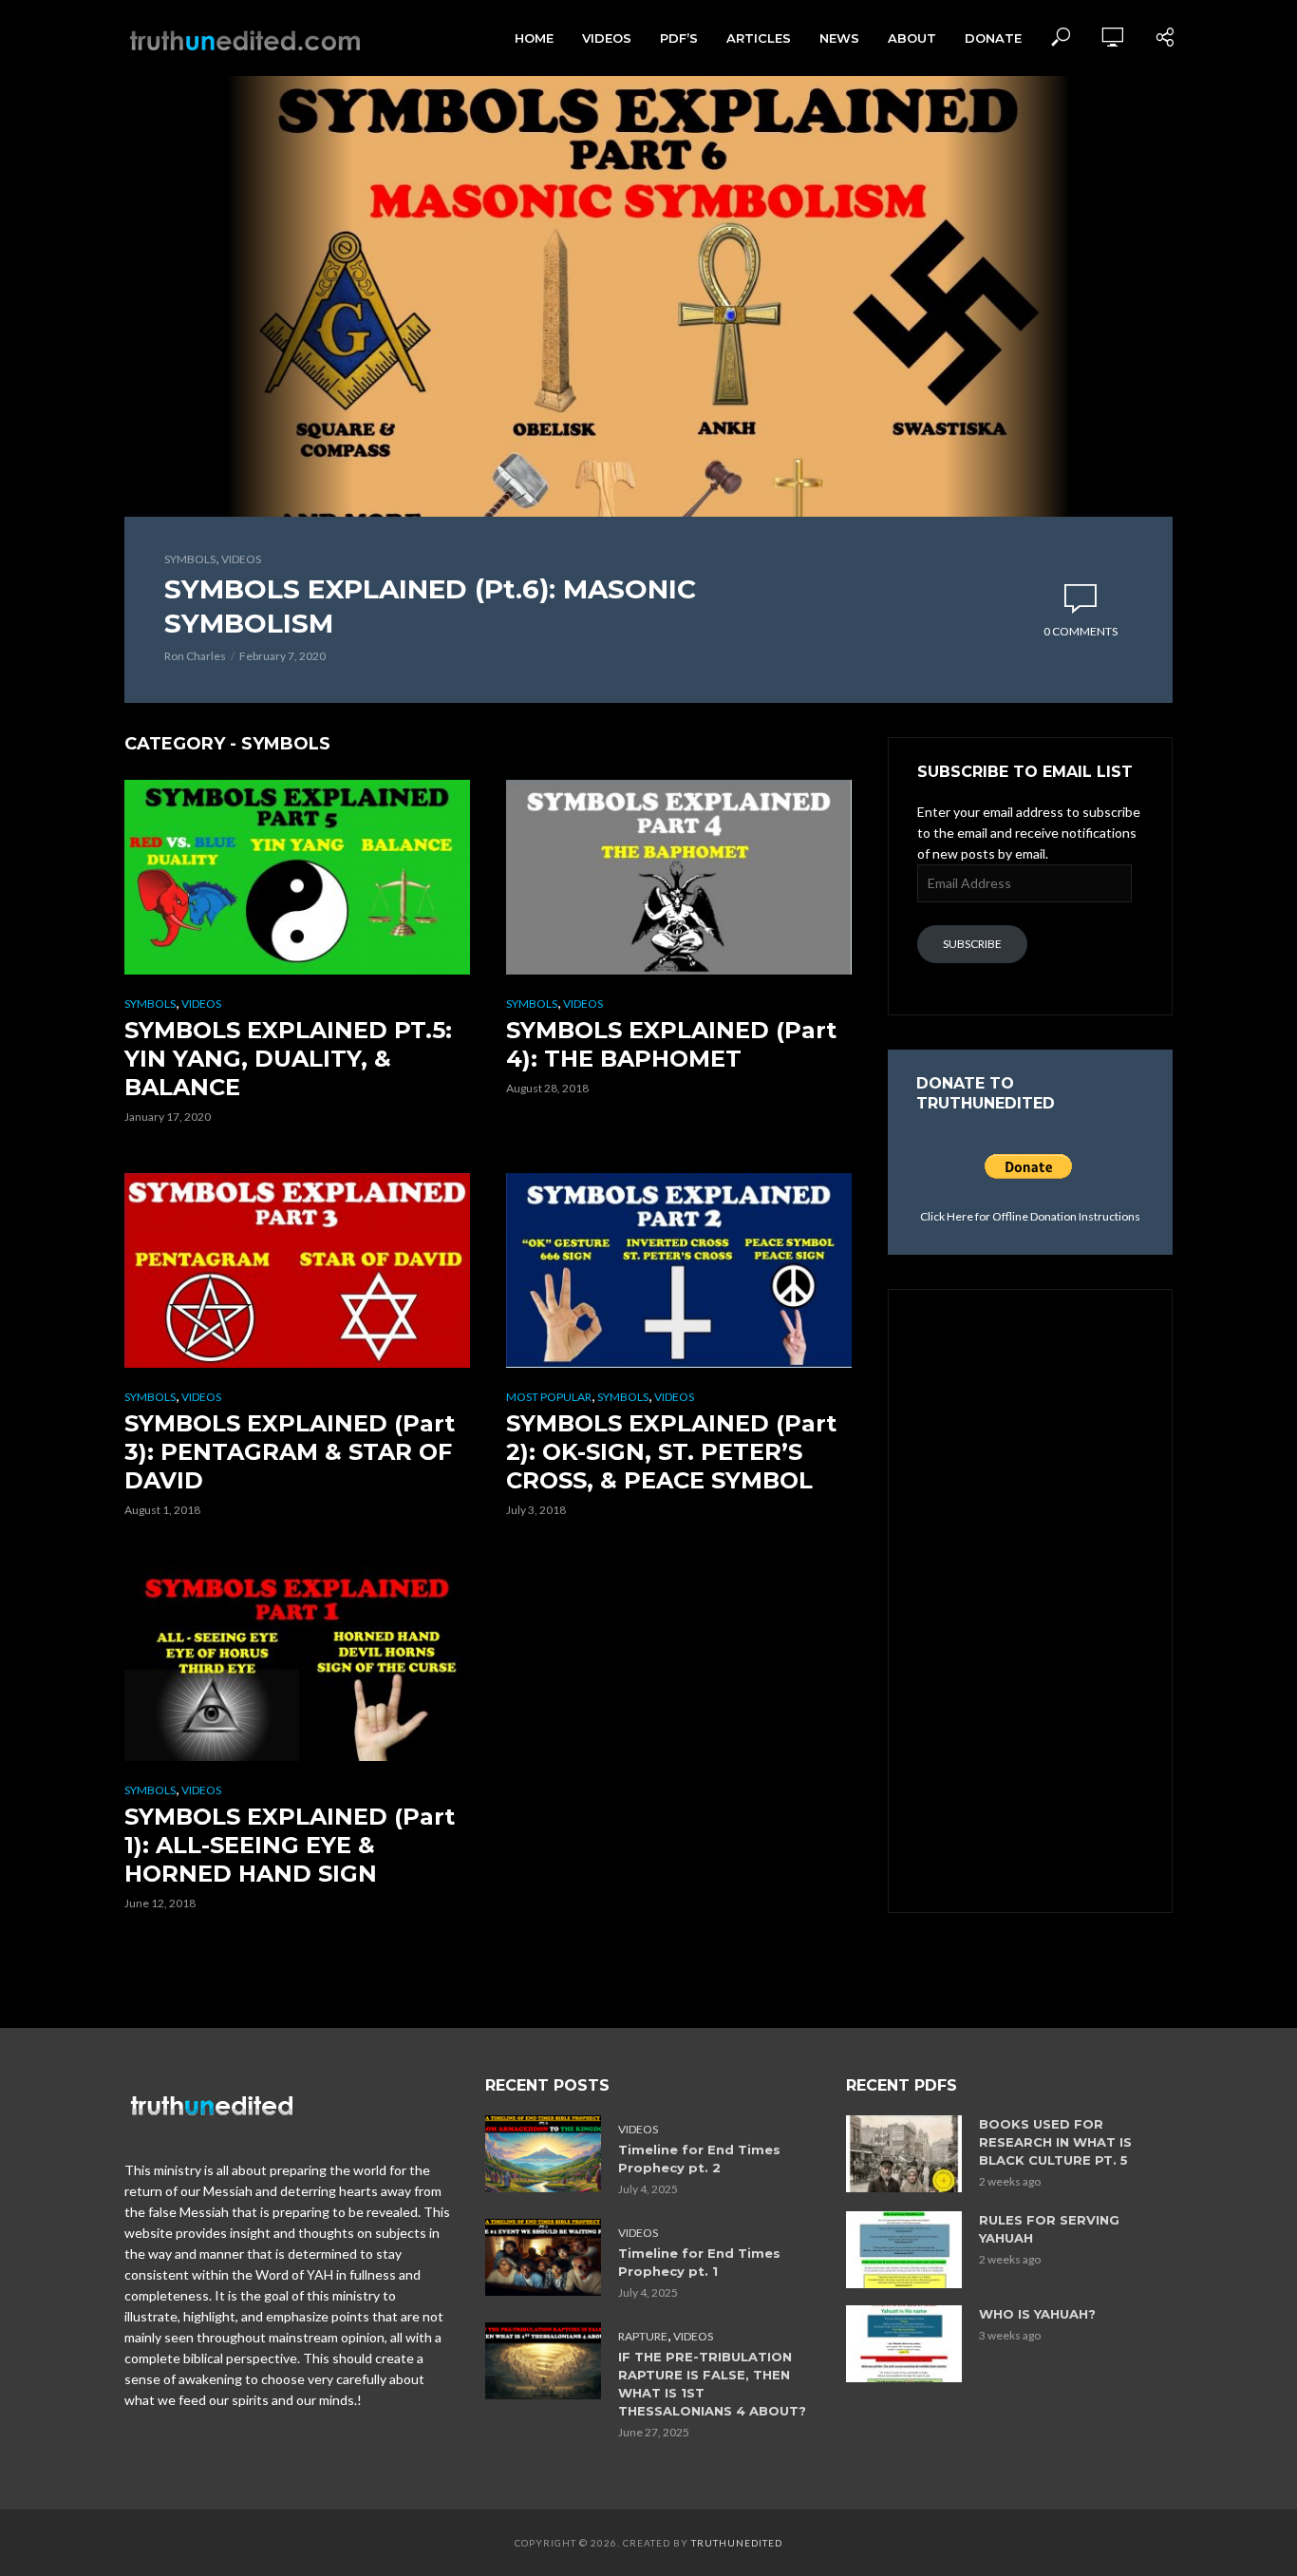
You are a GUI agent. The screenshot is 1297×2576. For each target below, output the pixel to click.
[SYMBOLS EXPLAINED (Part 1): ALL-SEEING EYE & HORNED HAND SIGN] (298, 1664)
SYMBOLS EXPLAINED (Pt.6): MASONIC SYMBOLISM (430, 606)
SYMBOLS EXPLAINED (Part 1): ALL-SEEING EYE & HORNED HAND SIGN (290, 1845)
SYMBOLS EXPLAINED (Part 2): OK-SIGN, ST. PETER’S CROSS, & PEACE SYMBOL (671, 1452)
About (912, 38)
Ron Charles (195, 656)
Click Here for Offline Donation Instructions (1030, 1216)
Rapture (643, 2336)
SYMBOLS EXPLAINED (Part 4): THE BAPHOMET (671, 1044)
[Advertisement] (1030, 1599)
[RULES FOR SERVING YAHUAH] (904, 2250)
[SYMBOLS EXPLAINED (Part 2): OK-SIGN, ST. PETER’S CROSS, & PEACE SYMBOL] (680, 1270)
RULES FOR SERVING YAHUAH (1049, 2229)
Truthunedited (737, 2543)
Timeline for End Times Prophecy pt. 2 (699, 2159)
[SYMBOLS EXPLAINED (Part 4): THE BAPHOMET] (680, 877)
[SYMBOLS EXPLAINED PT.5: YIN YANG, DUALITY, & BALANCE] (298, 877)
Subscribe (972, 944)
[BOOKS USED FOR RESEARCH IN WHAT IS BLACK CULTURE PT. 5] (904, 2154)
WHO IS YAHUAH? (1037, 2314)
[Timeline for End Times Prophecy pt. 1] (543, 2257)
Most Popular (549, 1397)
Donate (993, 38)
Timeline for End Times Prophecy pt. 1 (699, 2262)
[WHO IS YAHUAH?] (904, 2344)
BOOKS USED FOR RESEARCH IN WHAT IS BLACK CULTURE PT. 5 (1055, 2142)
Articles (759, 38)
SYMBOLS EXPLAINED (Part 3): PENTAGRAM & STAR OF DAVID (290, 1452)
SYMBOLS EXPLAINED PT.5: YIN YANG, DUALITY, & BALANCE (288, 1059)
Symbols (190, 559)
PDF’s (679, 38)
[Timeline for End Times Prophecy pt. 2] (543, 2154)
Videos (607, 38)
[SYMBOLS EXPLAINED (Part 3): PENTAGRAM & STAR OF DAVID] (298, 1270)
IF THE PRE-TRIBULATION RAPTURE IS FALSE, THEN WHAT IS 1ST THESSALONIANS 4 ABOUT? (712, 2384)
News (839, 38)
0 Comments (1081, 631)
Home (534, 38)
